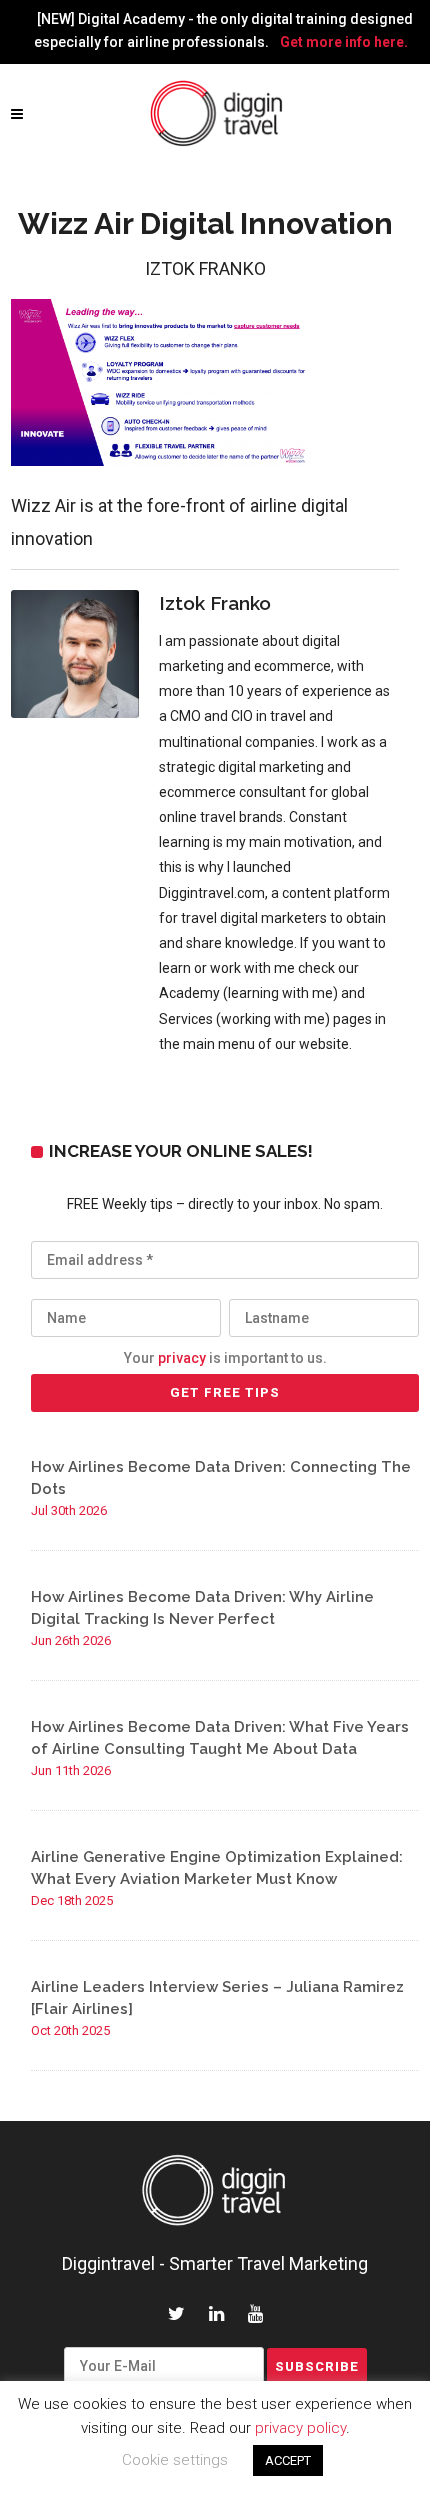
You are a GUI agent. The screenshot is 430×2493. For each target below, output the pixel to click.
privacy (182, 1358)
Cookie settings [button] (175, 2460)
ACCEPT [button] (288, 2460)
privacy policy (300, 2428)
